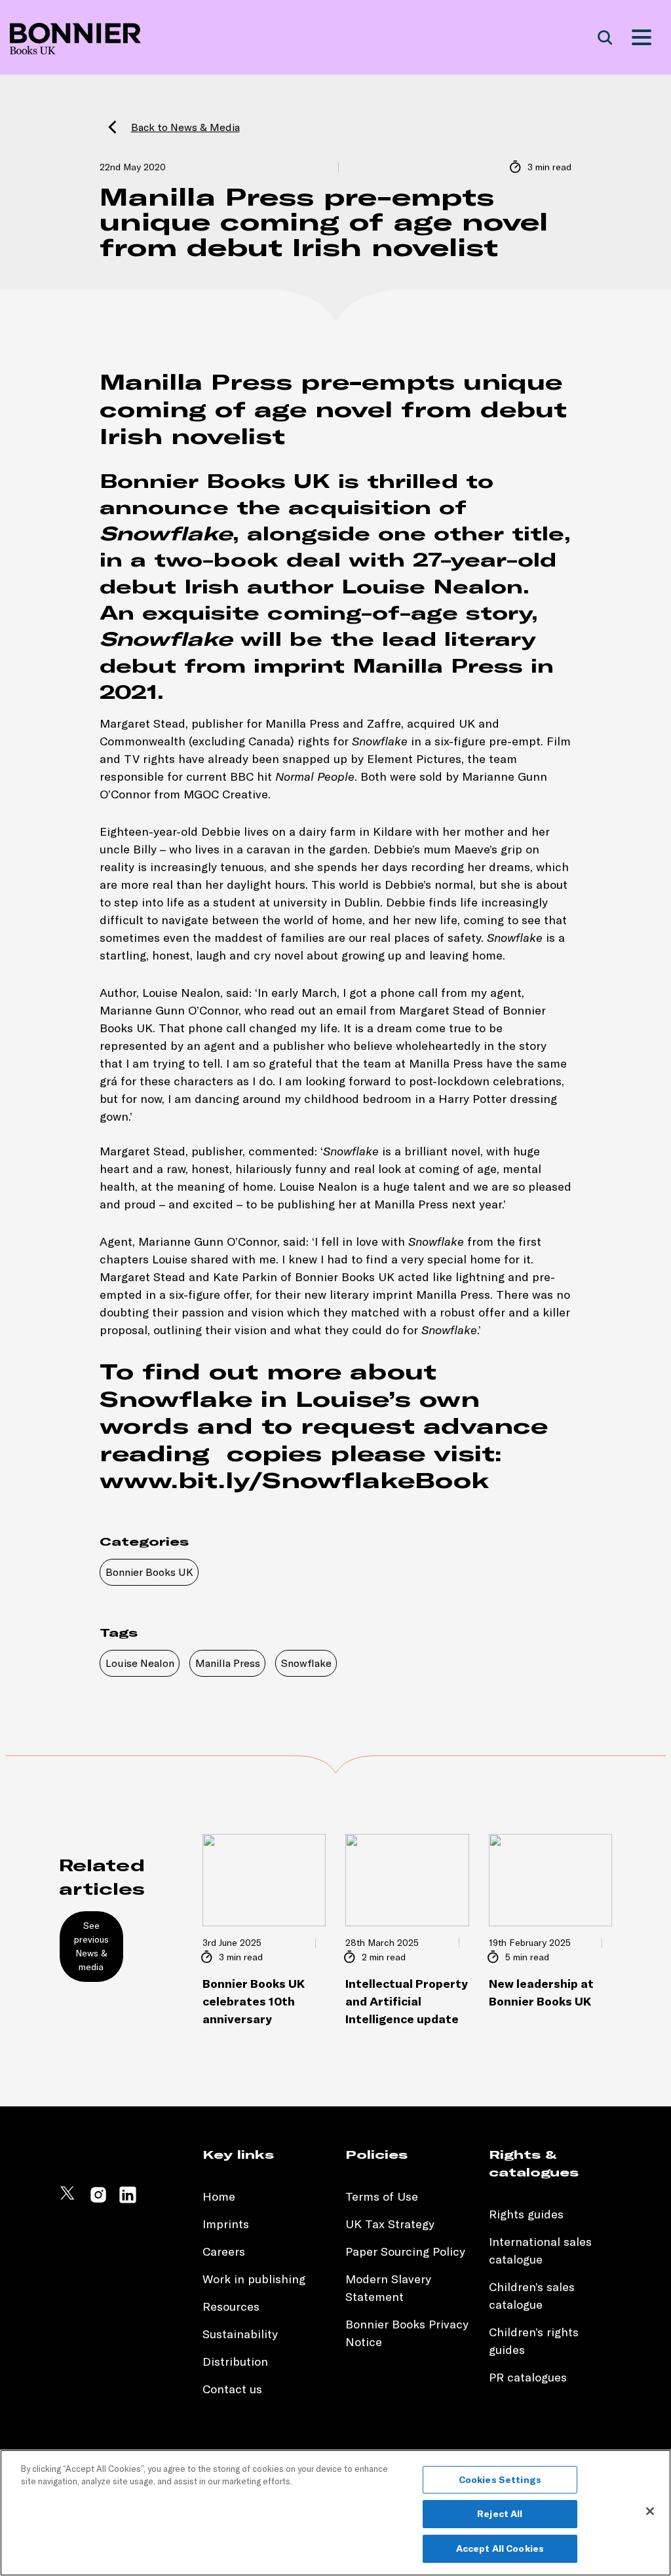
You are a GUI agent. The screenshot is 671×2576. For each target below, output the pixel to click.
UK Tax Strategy (390, 2224)
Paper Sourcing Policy (405, 2251)
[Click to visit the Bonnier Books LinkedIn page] (128, 2200)
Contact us (232, 2389)
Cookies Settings (500, 2480)
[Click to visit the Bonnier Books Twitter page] (69, 2200)
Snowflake (306, 1663)
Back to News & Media (185, 127)
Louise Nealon (140, 1663)
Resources (231, 2306)
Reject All (500, 2514)
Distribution (235, 2361)
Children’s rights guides (534, 2341)
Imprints (226, 2224)
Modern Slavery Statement (388, 2288)
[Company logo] (75, 38)
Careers (224, 2251)
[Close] (650, 2511)
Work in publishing (254, 2279)
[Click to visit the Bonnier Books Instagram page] (98, 2200)
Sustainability (242, 2334)
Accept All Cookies (500, 2548)
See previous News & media (91, 1946)
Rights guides (526, 2214)
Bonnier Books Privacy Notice (407, 2333)
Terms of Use (382, 2196)
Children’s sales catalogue (532, 2296)
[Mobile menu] (642, 37)
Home (219, 2196)
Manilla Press (228, 1663)
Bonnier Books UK (149, 1572)
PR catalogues (528, 2377)
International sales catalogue (540, 2250)
